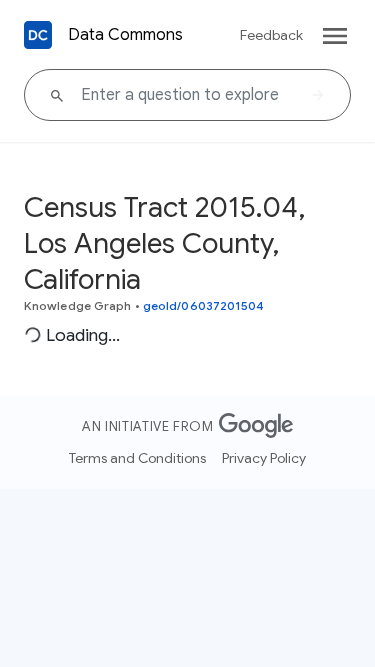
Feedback (271, 35)
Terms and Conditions (137, 458)
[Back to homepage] (38, 35)
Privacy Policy (264, 458)
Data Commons (125, 35)
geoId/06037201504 (204, 305)
